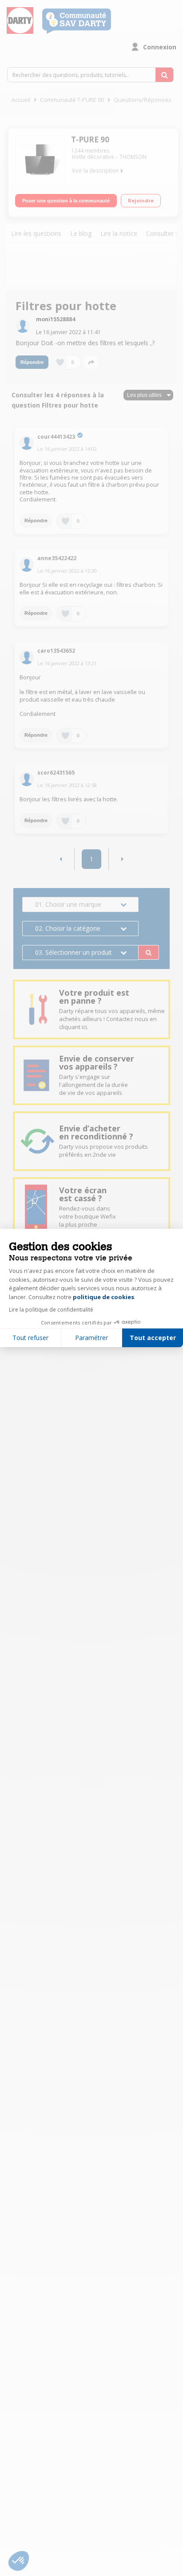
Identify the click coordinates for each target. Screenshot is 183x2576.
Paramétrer (91, 1338)
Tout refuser (30, 1338)
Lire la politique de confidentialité (51, 1310)
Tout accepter (153, 1338)
